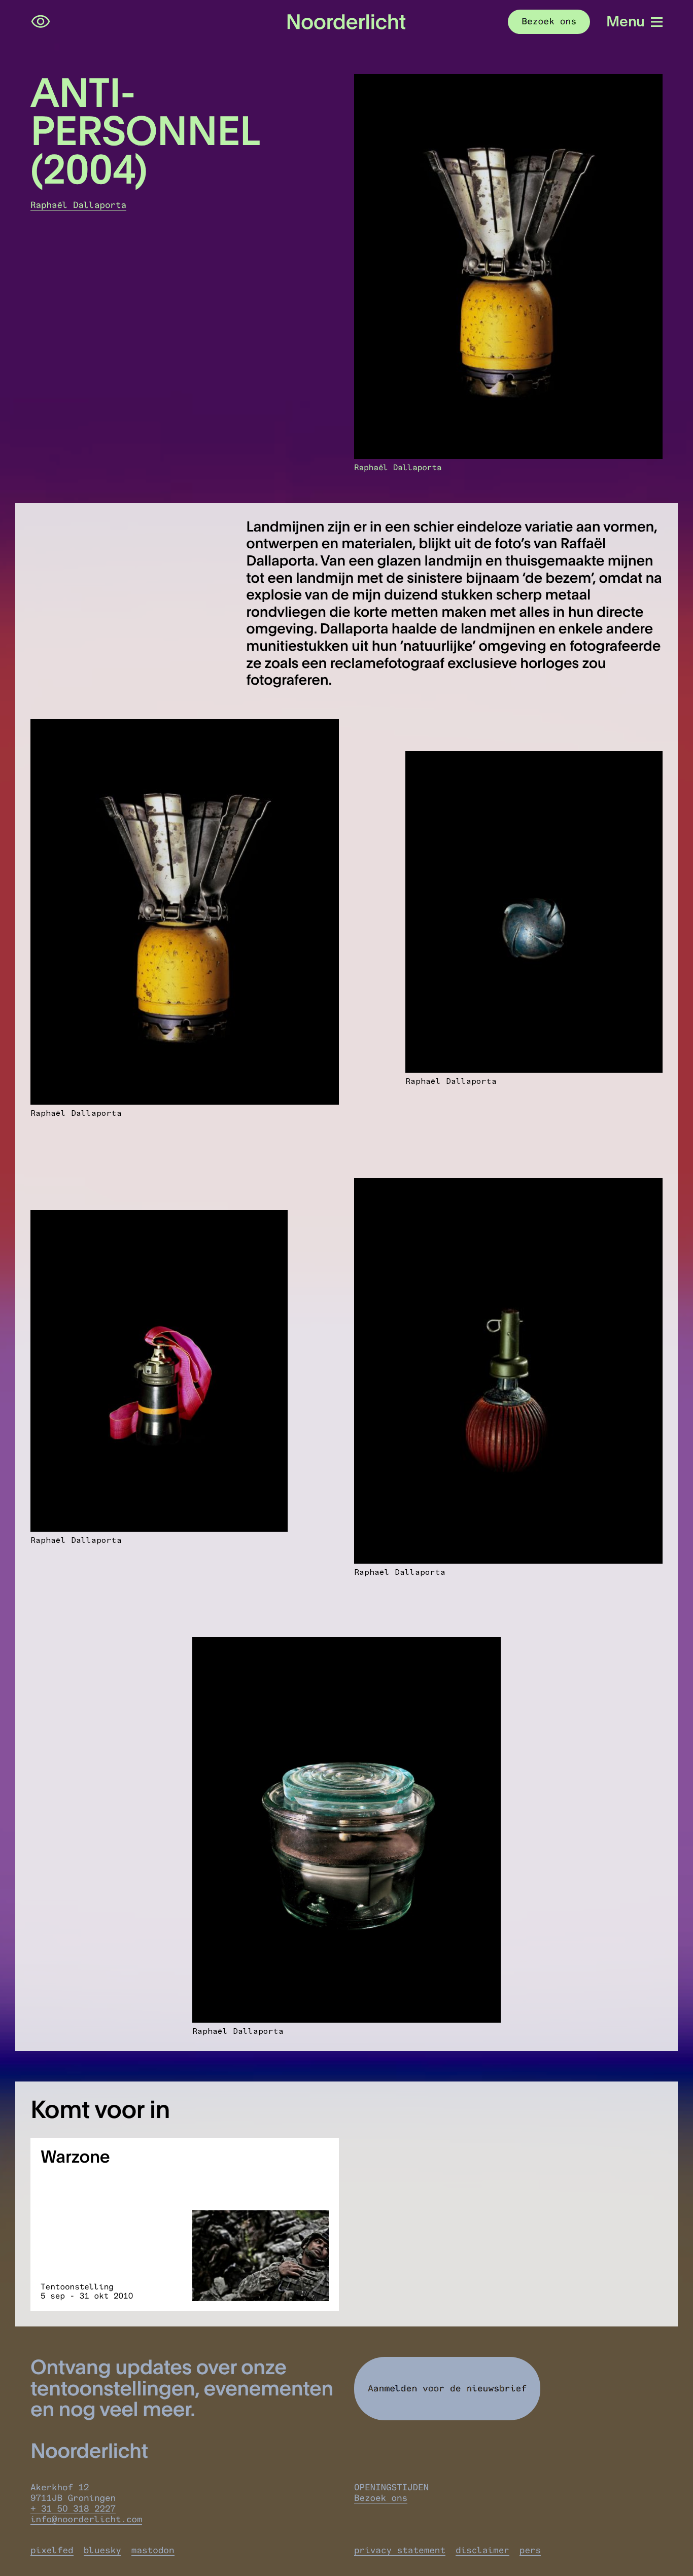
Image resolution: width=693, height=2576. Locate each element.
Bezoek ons (381, 2498)
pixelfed (52, 2550)
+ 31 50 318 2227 (73, 2509)
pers (530, 2550)
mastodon (153, 2550)
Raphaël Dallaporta (78, 205)
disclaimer (482, 2550)
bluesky (102, 2550)
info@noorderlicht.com (86, 2519)
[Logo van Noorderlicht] (346, 22)
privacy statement (400, 2550)
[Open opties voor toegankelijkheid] (41, 22)
